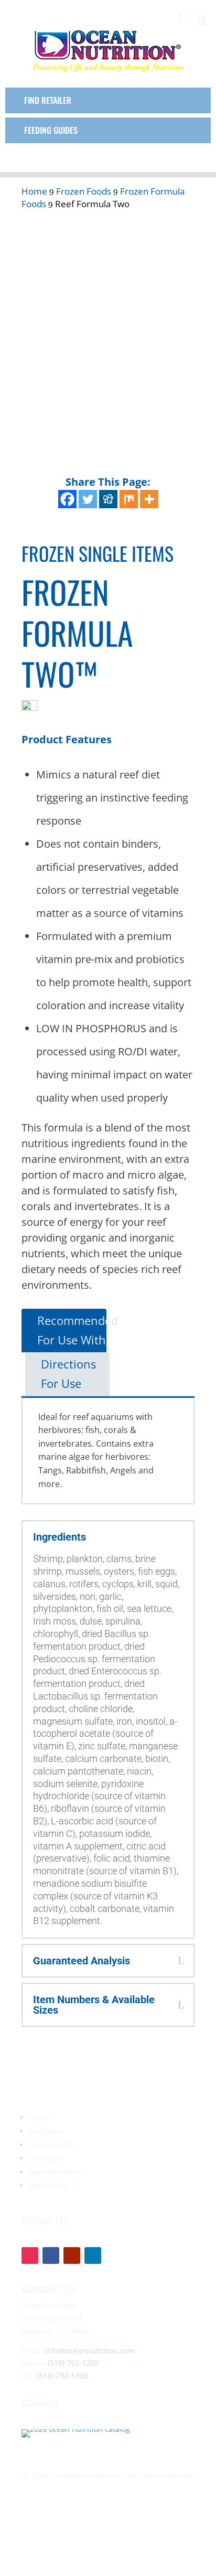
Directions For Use (68, 1373)
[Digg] (108, 499)
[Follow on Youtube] (72, 2256)
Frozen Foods (52, 2145)
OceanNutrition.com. (87, 2475)
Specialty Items (55, 2172)
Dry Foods (46, 2158)
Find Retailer (48, 100)
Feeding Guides (51, 130)
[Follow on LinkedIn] (93, 2256)
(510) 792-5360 (63, 2375)
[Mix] (129, 499)
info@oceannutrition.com (90, 2351)
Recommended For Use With (78, 1330)
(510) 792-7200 (73, 2363)
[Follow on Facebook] (51, 2256)
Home (39, 2117)
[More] (149, 499)
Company (45, 2131)
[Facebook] (67, 499)
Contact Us (48, 2185)
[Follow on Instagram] (30, 2256)
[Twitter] (88, 499)
